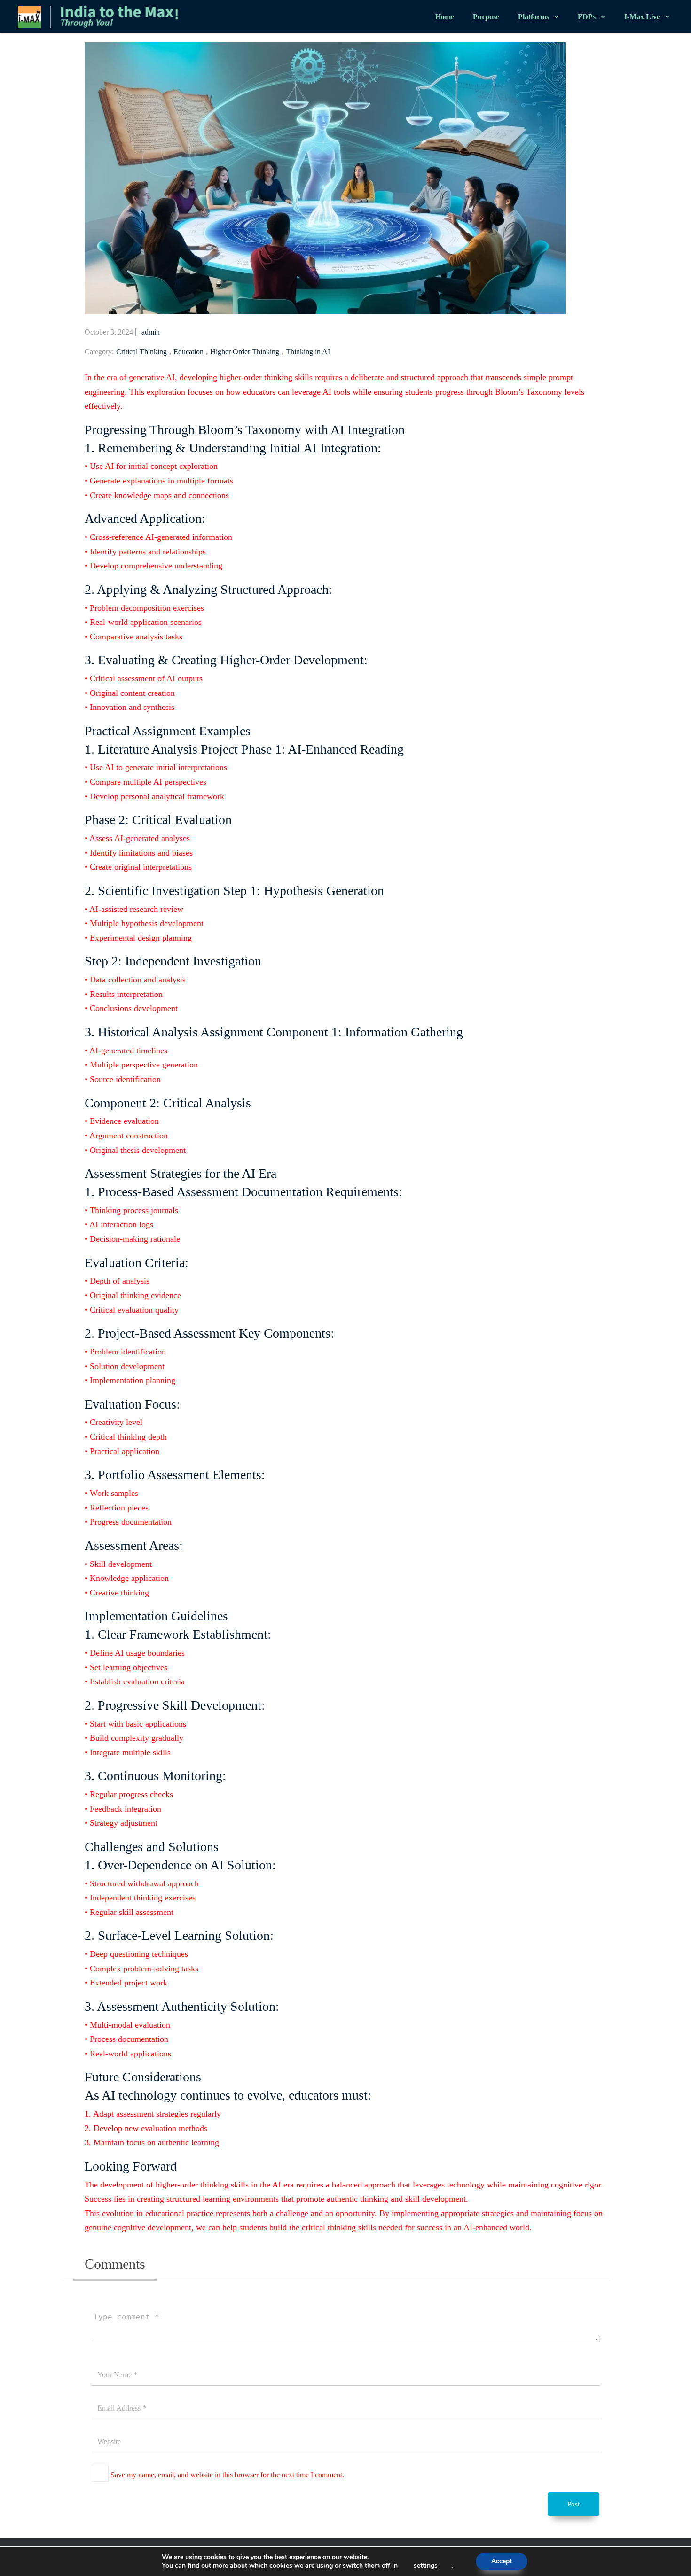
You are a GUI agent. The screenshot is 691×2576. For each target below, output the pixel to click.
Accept (502, 2561)
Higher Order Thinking (245, 352)
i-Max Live (642, 17)
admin (151, 332)
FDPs (587, 17)
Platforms (534, 17)
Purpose (486, 17)
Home (445, 17)
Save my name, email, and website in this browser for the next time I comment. (227, 2475)
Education (188, 352)
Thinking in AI (308, 352)
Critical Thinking (141, 352)
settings (426, 2566)
